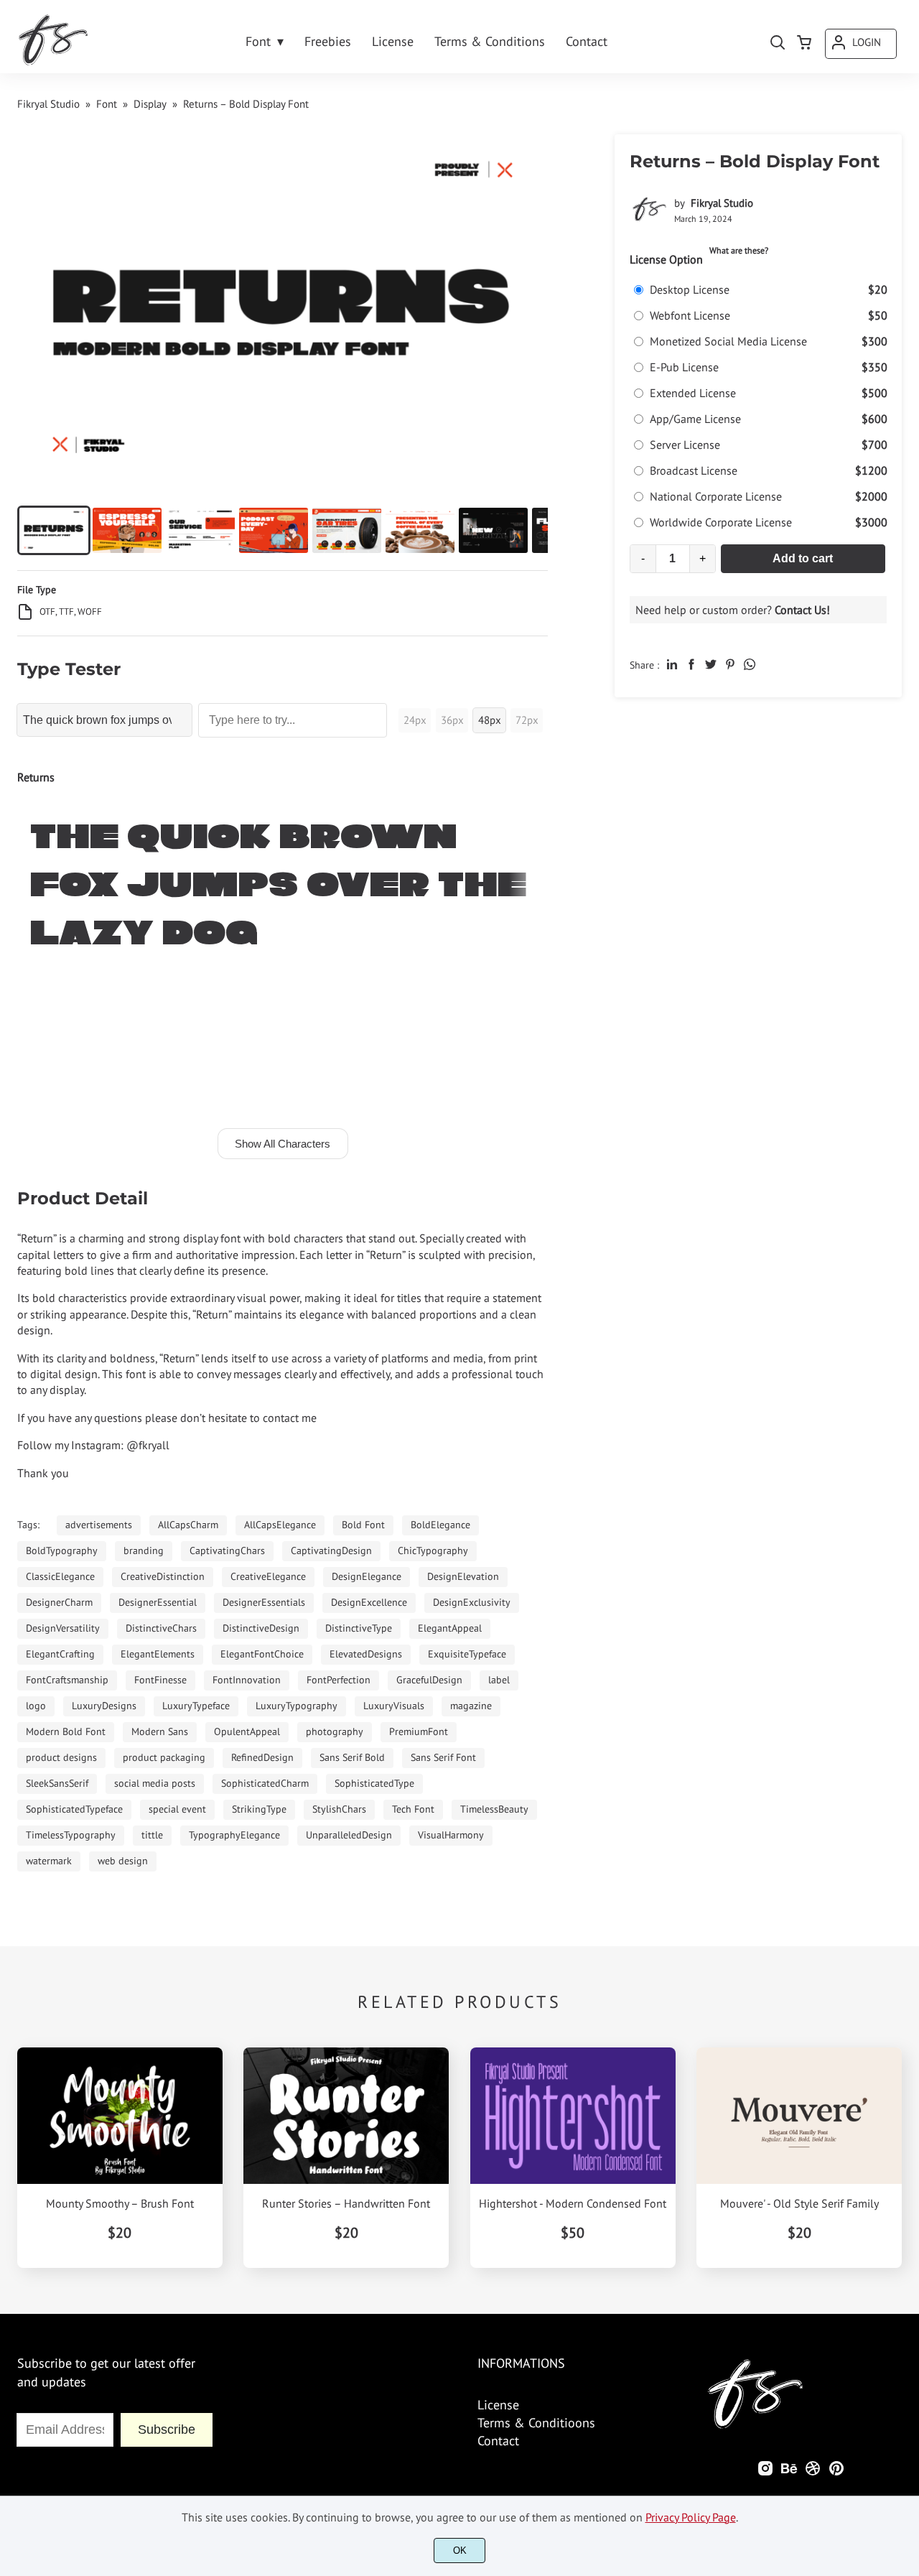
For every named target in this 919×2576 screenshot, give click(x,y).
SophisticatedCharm (265, 1783)
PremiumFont (419, 1731)
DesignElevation (463, 1576)
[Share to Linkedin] (672, 664)
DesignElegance (367, 1576)
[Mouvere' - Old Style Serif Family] (799, 2116)
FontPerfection (339, 1680)
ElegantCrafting (60, 1654)
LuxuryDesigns (104, 1706)
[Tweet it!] (711, 664)
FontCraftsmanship (67, 1680)
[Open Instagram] (765, 2472)
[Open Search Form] (778, 44)
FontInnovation (247, 1680)
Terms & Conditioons (536, 2423)
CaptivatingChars (227, 1550)
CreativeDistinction (163, 1576)
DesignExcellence (369, 1602)
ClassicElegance (60, 1576)
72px (527, 720)
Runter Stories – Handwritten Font (346, 2204)
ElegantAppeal (450, 1628)
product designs (61, 1757)
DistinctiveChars (161, 1628)
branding (144, 1550)
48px (490, 720)
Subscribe (167, 2429)
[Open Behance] (789, 2472)
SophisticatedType (374, 1783)
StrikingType (259, 1809)
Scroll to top (906, 2291)
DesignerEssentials (264, 1602)
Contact (498, 2441)
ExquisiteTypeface (467, 1654)
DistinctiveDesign (261, 1628)
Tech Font (413, 1809)
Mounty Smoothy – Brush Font (120, 2204)
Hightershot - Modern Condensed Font (573, 2204)
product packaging (164, 1757)
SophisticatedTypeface (74, 1809)
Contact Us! (802, 610)
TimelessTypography (71, 1835)
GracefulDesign (429, 1680)
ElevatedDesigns (366, 1654)
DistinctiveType (359, 1628)
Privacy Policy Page (691, 2517)
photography (335, 1731)
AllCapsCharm (188, 1525)
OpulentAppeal (247, 1731)
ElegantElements (158, 1654)
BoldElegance (440, 1525)
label (499, 1680)
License (498, 2405)
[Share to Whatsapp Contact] (750, 664)
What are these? (739, 250)
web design (123, 1861)
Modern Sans (160, 1731)
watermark (49, 1861)
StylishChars (339, 1809)
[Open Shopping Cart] (804, 44)
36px (452, 720)
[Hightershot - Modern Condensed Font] (573, 2116)
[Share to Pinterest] (730, 664)
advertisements (99, 1525)
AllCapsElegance (280, 1525)
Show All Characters (283, 1144)
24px (415, 720)
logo (36, 1706)
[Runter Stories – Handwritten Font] (346, 2116)
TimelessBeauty (494, 1809)
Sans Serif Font (443, 1757)
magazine (471, 1706)
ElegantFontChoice (262, 1654)
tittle (152, 1835)
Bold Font (363, 1525)
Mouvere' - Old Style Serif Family (799, 2204)
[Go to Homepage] (53, 63)
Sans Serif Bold (352, 1757)
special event (177, 1809)
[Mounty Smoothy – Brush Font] (120, 2116)
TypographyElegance (234, 1835)
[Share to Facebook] (691, 664)
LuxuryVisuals (394, 1706)
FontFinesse (160, 1680)
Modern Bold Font (66, 1731)
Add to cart (803, 558)
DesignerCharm (59, 1602)
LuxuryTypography (297, 1706)
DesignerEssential (158, 1602)
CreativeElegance (268, 1576)
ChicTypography (433, 1550)
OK (460, 2551)
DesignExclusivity (472, 1602)
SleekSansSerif (57, 1783)
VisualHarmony (451, 1835)
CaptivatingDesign (331, 1550)
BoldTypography (62, 1550)
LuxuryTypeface (196, 1706)
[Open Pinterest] (836, 2472)
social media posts (155, 1783)
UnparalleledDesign (349, 1835)
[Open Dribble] (813, 2472)
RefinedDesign (262, 1757)
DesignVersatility (63, 1628)
